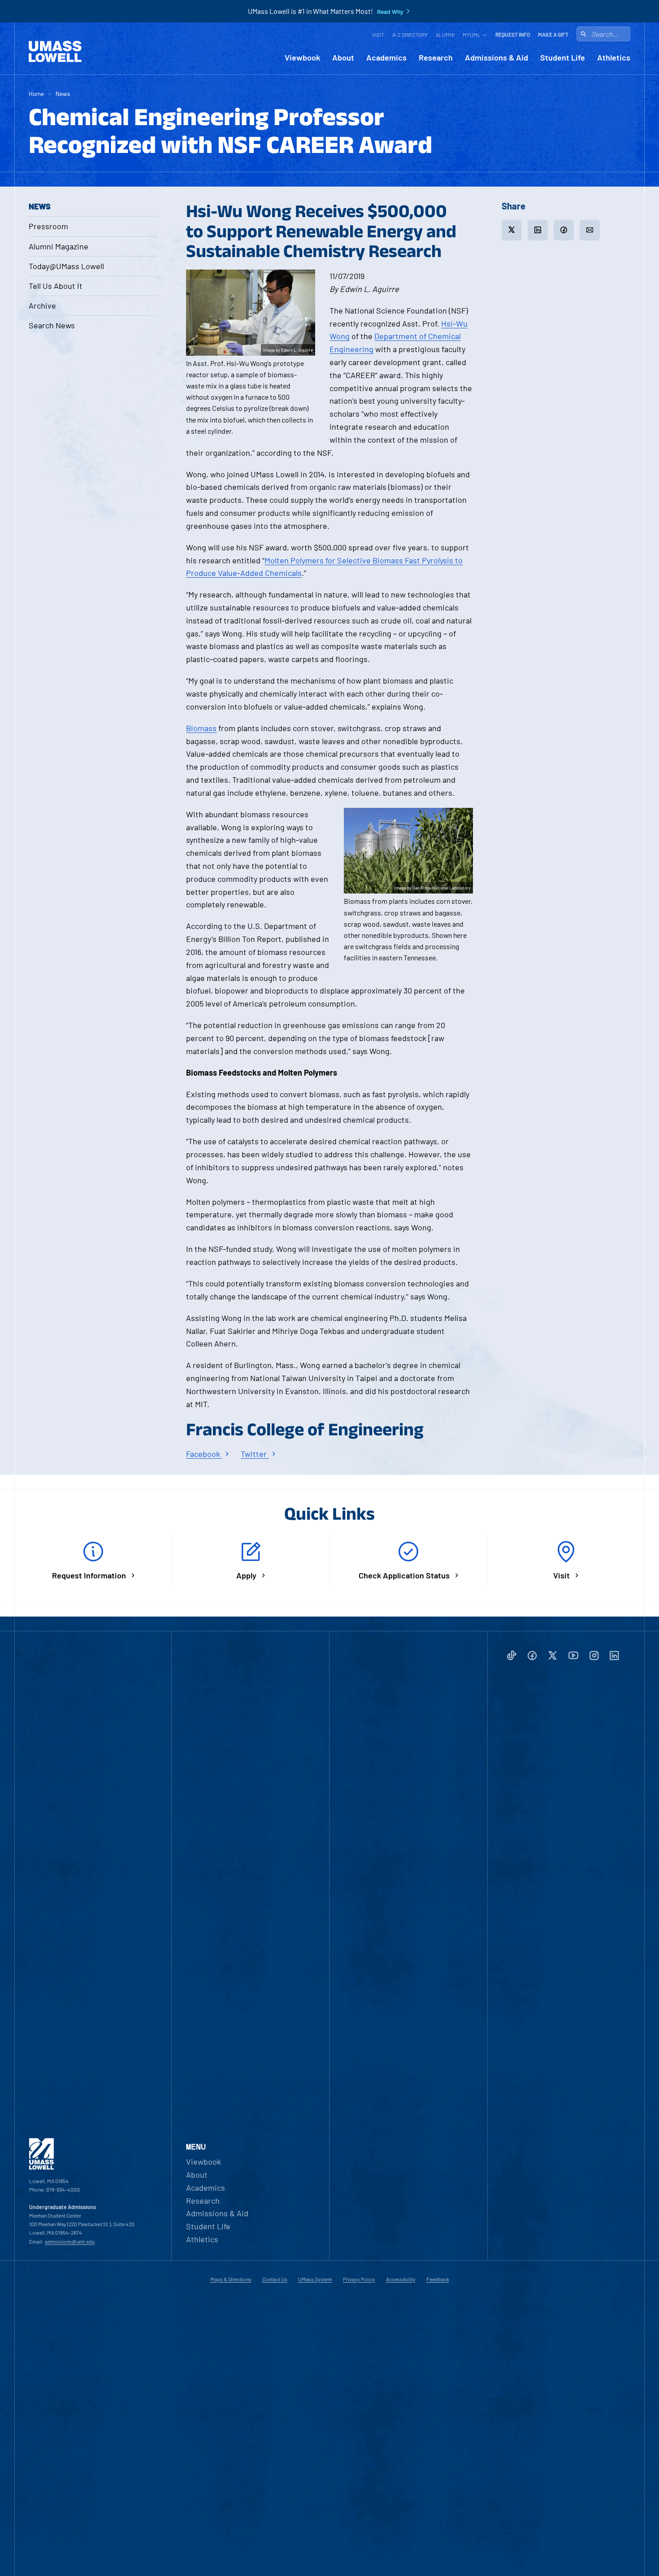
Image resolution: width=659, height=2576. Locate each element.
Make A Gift (553, 35)
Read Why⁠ (390, 12)
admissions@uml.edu (70, 2241)
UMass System (315, 2279)
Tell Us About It (56, 286)
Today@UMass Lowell (66, 266)
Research (436, 58)
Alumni (445, 35)
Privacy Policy (359, 2279)
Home (36, 94)
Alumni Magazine (59, 246)
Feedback (438, 2279)
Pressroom (48, 226)
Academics (386, 58)
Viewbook (302, 58)
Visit (378, 35)
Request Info (513, 35)
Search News (52, 325)
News (63, 94)
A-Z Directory (410, 35)
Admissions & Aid (496, 58)
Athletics (614, 58)
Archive (42, 305)
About (343, 58)
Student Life (563, 58)
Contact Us (275, 2279)
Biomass (201, 728)
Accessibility (401, 2279)
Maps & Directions (231, 2279)
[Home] (55, 52)
